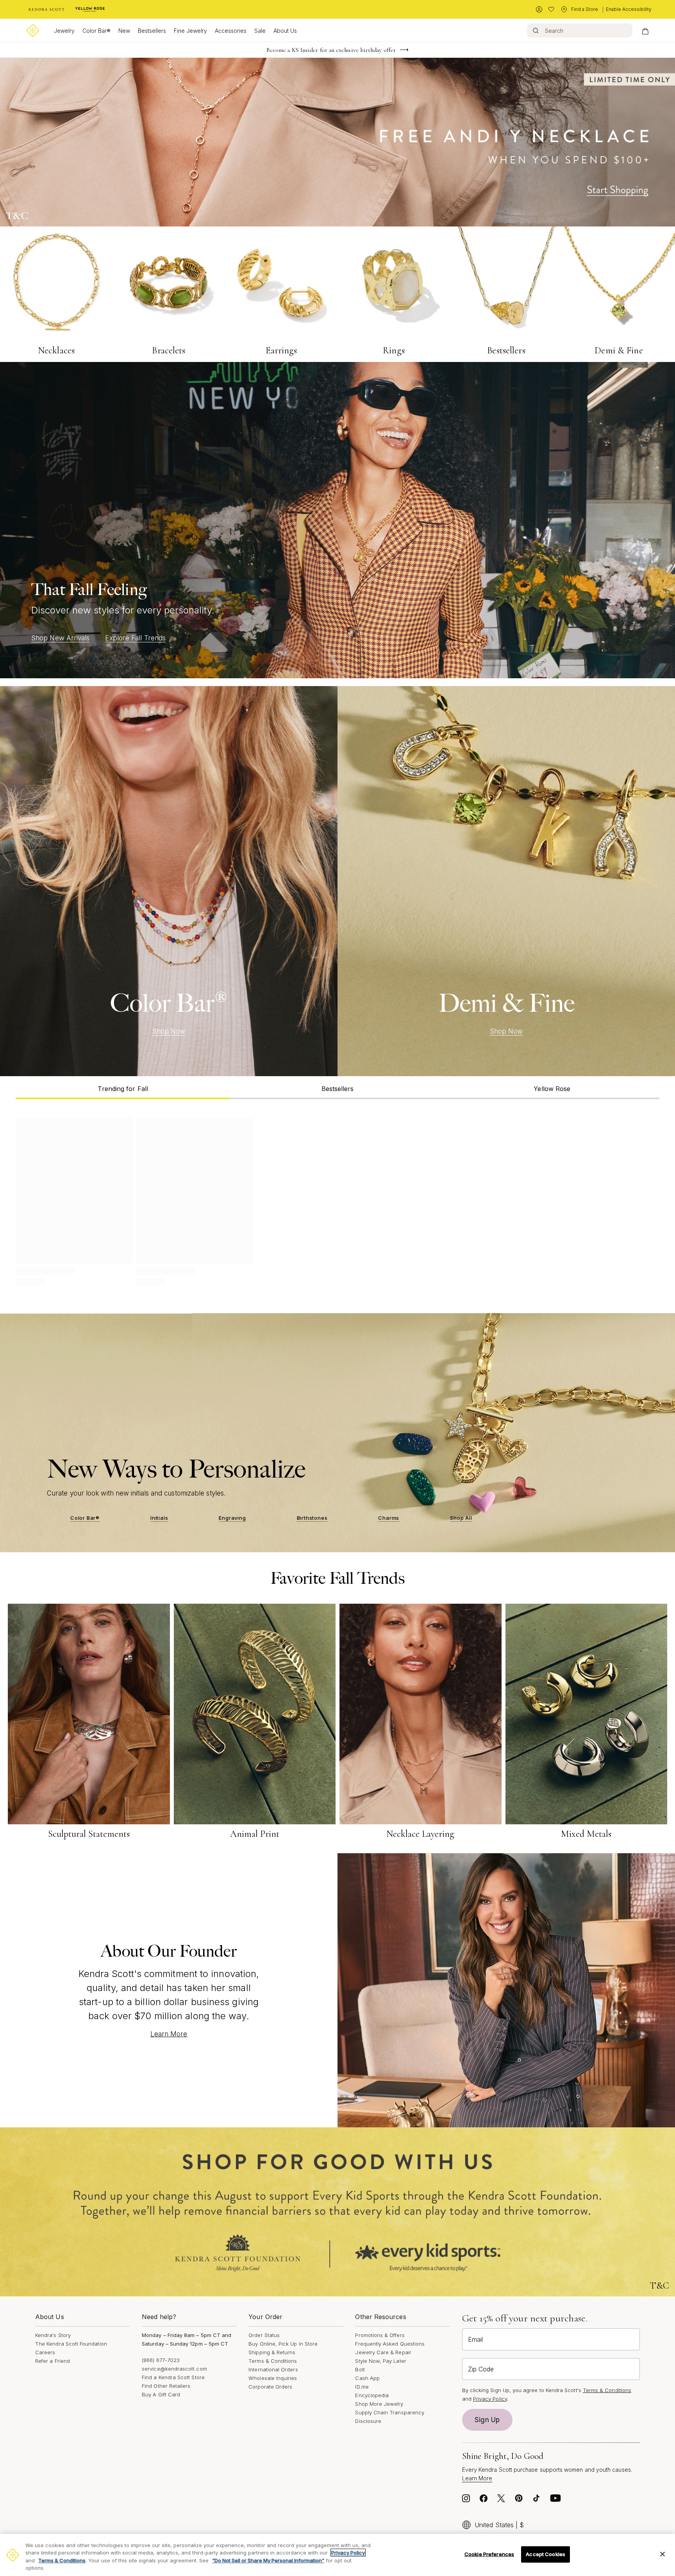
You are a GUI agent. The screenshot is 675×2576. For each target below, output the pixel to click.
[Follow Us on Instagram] (466, 2500)
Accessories (231, 31)
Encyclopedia (372, 2395)
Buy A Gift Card (161, 2394)
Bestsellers (152, 31)
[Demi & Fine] (506, 881)
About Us (285, 31)
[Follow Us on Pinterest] (519, 2500)
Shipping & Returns (272, 2352)
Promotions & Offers (380, 2335)
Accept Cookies (546, 2554)
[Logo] (33, 30)
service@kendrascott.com (174, 2369)
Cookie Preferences (489, 2554)
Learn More (169, 2034)
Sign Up (487, 2420)
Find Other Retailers (166, 2386)
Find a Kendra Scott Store (173, 2377)
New (124, 31)
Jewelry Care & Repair (383, 2352)
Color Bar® (96, 31)
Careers (45, 2352)
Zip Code (481, 2369)
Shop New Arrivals (60, 638)
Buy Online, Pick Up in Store (283, 2344)
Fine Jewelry (190, 31)
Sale (260, 31)
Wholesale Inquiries (273, 2378)
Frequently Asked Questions (390, 2344)
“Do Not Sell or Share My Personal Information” (268, 2560)
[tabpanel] (337, 1200)
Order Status (264, 2335)
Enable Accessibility (629, 9)
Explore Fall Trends (135, 638)
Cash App (367, 2378)
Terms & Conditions (273, 2361)
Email (475, 2339)
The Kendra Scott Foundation (71, 2344)
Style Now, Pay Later (380, 2361)
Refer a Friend (53, 2361)
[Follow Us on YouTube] (555, 2500)
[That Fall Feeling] (337, 520)
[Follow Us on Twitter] (501, 2500)
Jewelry (64, 31)
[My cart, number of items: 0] (645, 30)
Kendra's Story (53, 2335)
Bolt (360, 2369)
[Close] (662, 2554)
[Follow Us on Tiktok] (536, 2500)
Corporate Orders (270, 2387)
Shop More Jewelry (379, 2404)
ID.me (362, 2387)
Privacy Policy (490, 2399)
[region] (337, 2555)
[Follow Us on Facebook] (484, 2500)
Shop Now (169, 1031)
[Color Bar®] (169, 881)
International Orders (273, 2369)
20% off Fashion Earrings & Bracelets (331, 50)
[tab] (123, 1088)
